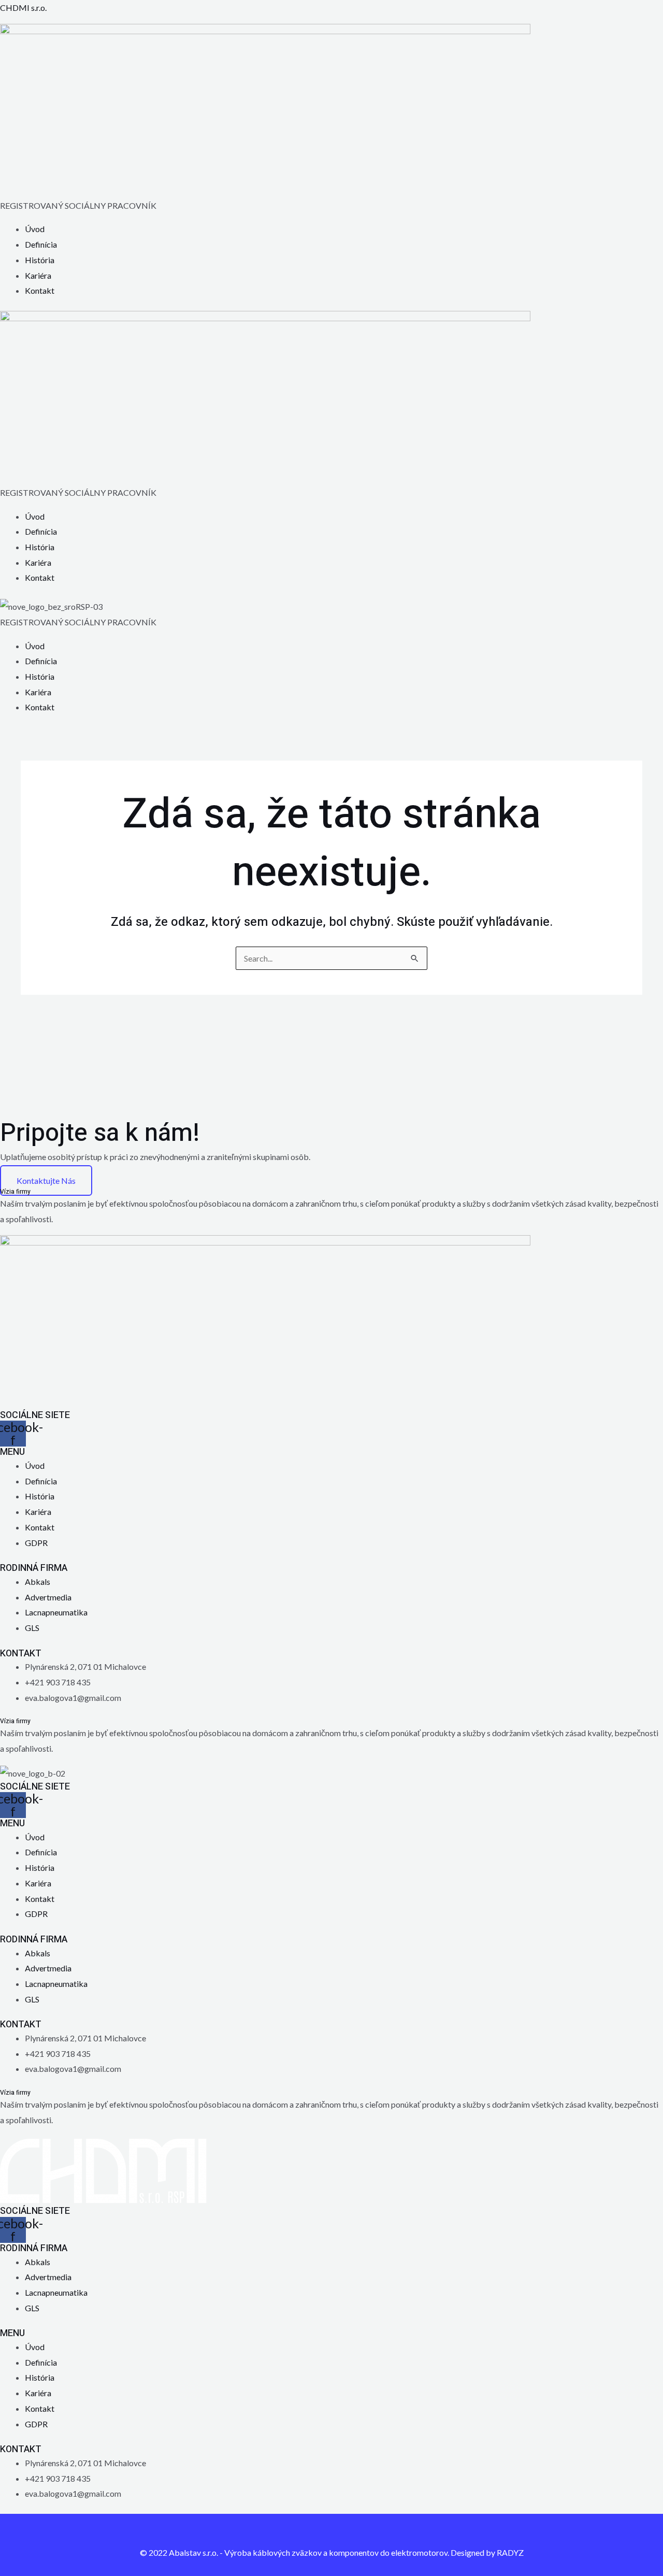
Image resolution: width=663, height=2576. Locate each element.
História (40, 260)
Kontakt (40, 290)
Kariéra (38, 275)
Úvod (35, 229)
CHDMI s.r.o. (23, 8)
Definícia (41, 244)
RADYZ (510, 2552)
